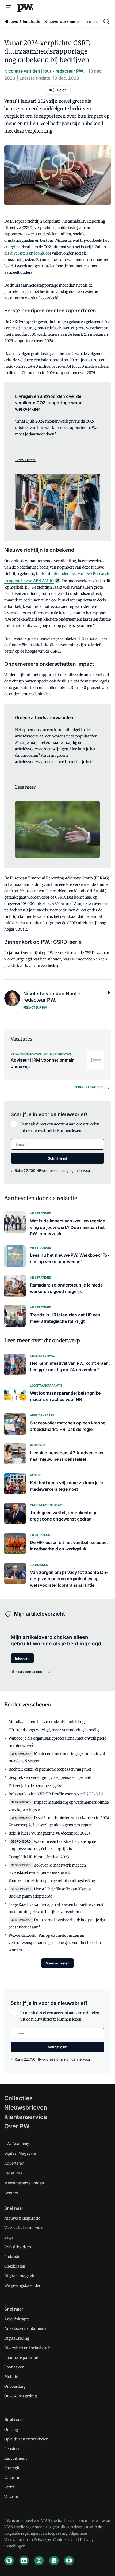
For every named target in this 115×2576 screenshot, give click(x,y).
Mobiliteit (13, 2377)
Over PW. (18, 2126)
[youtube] (69, 2561)
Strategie (12, 2468)
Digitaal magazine (21, 2276)
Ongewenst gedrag (21, 2396)
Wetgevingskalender (22, 2285)
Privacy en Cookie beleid (55, 2540)
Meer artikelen (57, 1963)
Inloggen (22, 1658)
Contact (11, 2193)
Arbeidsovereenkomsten (26, 2329)
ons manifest (89, 2521)
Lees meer (25, 459)
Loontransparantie (21, 2357)
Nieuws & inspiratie (22, 2218)
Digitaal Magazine (20, 2153)
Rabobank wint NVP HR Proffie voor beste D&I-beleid (56, 1794)
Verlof (9, 2487)
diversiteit (19, 253)
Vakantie (12, 2478)
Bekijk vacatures (89, 1087)
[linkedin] (24, 2561)
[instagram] (39, 2561)
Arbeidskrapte (17, 2319)
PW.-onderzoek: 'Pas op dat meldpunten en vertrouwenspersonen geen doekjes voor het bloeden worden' (55, 1943)
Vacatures (13, 2173)
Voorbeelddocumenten (24, 2228)
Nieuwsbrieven (26, 2107)
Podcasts (12, 2257)
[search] (106, 22)
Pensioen (12, 2449)
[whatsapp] (54, 2561)
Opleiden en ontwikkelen (26, 2439)
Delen (62, 90)
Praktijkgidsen (18, 2247)
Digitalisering (17, 2338)
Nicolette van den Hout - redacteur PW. (44, 71)
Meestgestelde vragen (24, 2183)
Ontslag (11, 2430)
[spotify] (9, 2561)
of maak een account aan (32, 1672)
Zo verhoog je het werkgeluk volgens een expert (50, 1825)
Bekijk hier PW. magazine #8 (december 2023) (49, 1833)
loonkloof (43, 253)
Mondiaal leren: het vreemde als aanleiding (47, 1722)
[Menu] (9, 7)
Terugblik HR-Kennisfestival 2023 (39, 1857)
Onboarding (15, 2386)
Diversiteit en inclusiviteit (28, 2348)
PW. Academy (17, 2143)
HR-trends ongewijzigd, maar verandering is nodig (54, 1730)
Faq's (9, 2237)
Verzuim (12, 2497)
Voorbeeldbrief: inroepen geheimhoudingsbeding (52, 1881)
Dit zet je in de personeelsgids (35, 1786)
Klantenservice (26, 2117)
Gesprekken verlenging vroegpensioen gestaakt (51, 1777)
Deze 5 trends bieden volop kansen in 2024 (72, 1818)
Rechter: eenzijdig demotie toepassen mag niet (50, 1769)
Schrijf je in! (57, 1158)
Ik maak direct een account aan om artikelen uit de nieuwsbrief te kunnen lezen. (60, 1127)
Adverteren (14, 2163)
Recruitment (16, 2458)
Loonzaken (14, 2367)
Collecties (18, 2098)
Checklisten (15, 2266)
